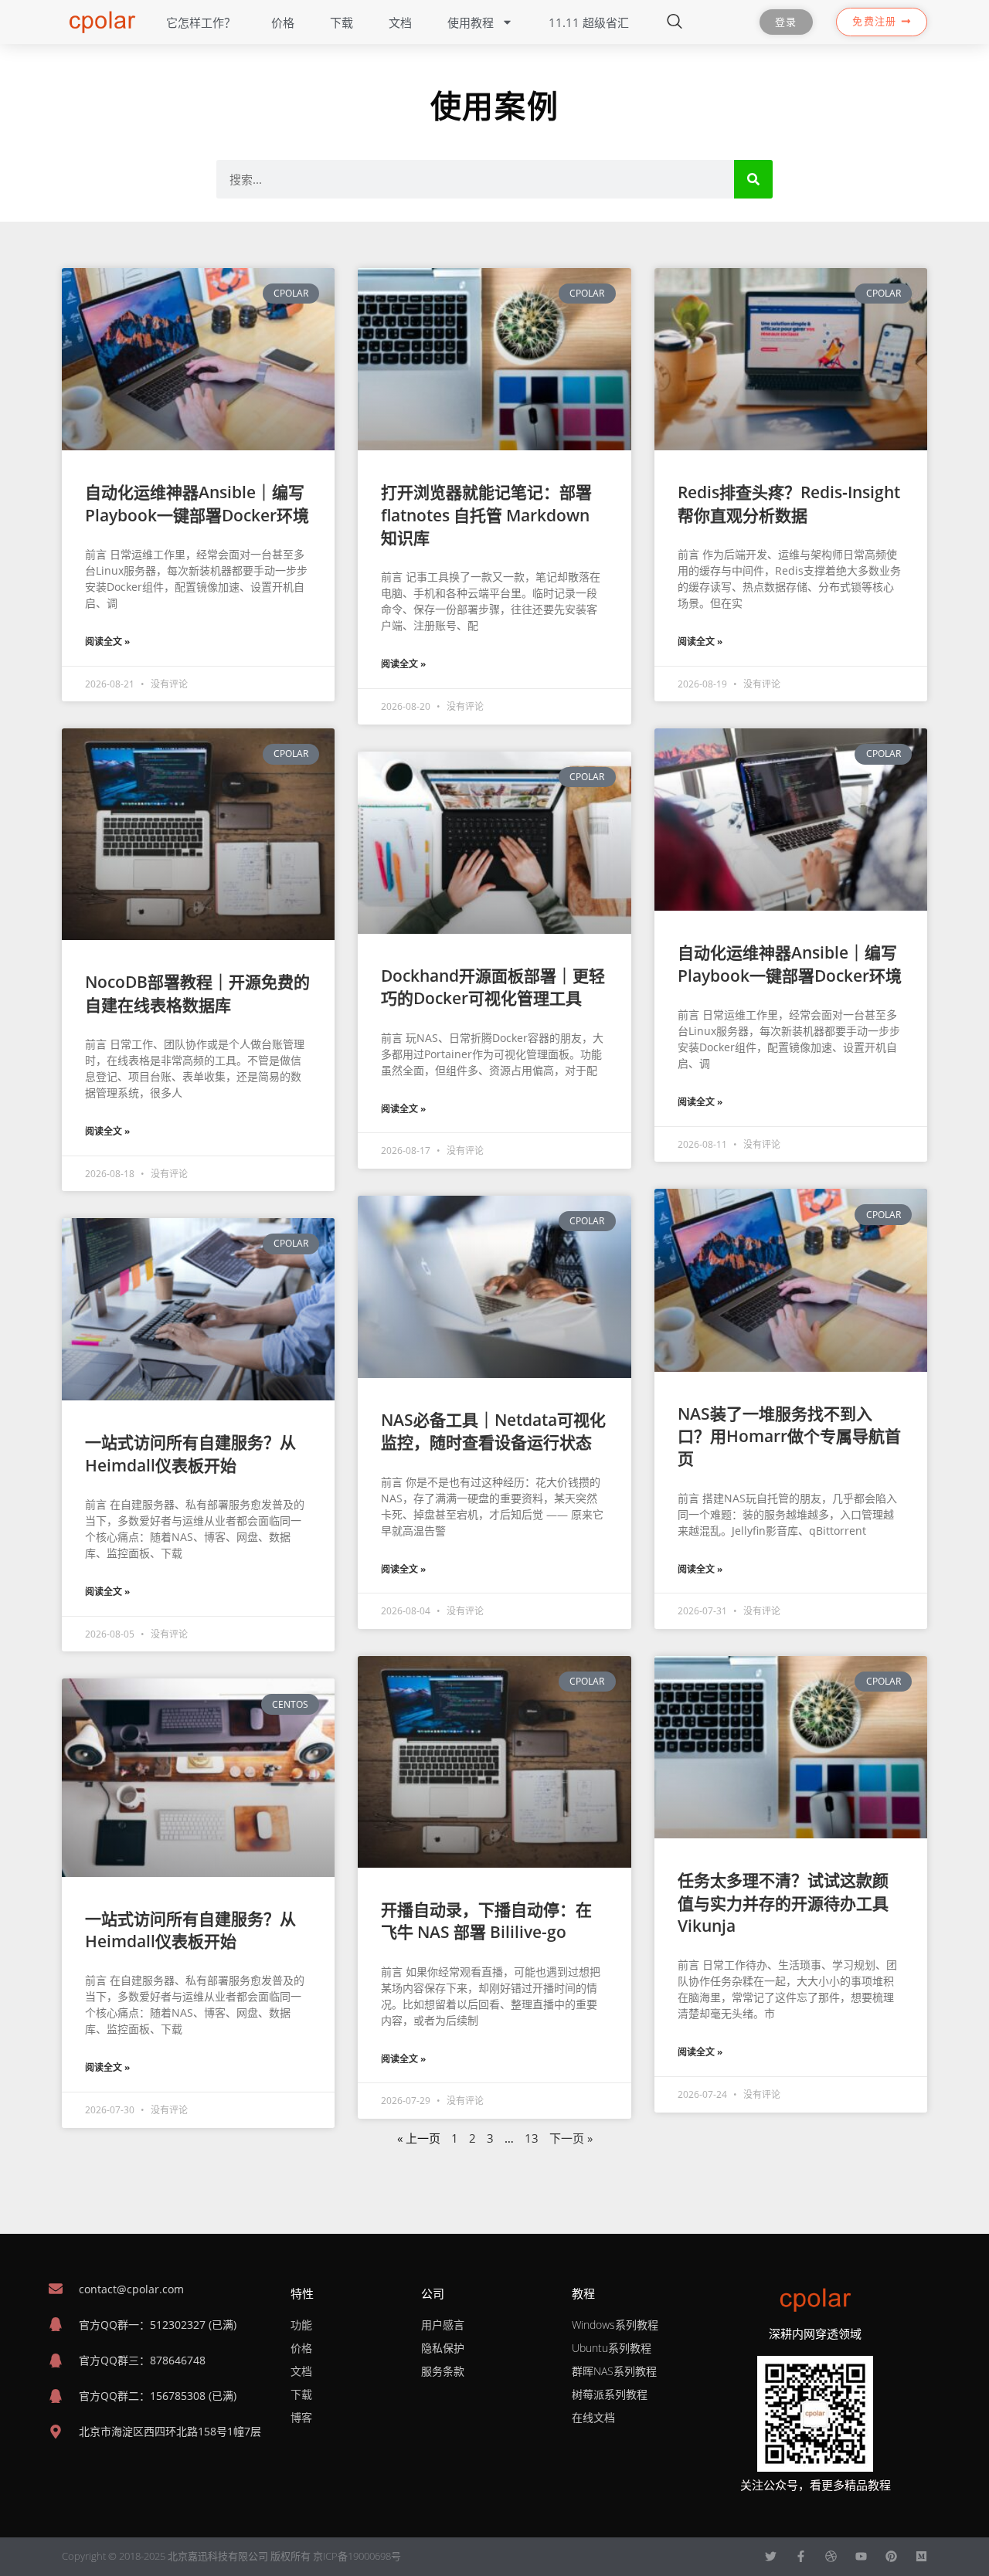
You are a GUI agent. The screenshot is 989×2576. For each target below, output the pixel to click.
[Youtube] (861, 2556)
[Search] (753, 179)
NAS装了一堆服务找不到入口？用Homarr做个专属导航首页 (789, 1436)
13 (532, 2138)
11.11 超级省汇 (589, 22)
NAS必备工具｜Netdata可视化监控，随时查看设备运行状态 (493, 1431)
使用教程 (471, 22)
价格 (283, 22)
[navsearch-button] (675, 22)
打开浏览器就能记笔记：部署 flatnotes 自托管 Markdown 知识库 (486, 515)
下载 (342, 22)
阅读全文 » (107, 641)
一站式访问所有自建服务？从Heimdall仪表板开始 (190, 1453)
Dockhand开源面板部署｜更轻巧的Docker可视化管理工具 (493, 987)
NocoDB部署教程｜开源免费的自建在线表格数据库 (197, 993)
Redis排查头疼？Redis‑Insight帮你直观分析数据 (789, 503)
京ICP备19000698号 (357, 2556)
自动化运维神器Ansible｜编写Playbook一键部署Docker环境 (197, 503)
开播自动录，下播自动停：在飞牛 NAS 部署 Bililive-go (486, 1921)
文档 (400, 22)
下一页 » (571, 2138)
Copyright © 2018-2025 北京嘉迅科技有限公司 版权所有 (187, 2556)
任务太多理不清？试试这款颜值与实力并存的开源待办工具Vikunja (783, 1903)
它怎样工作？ (201, 22)
